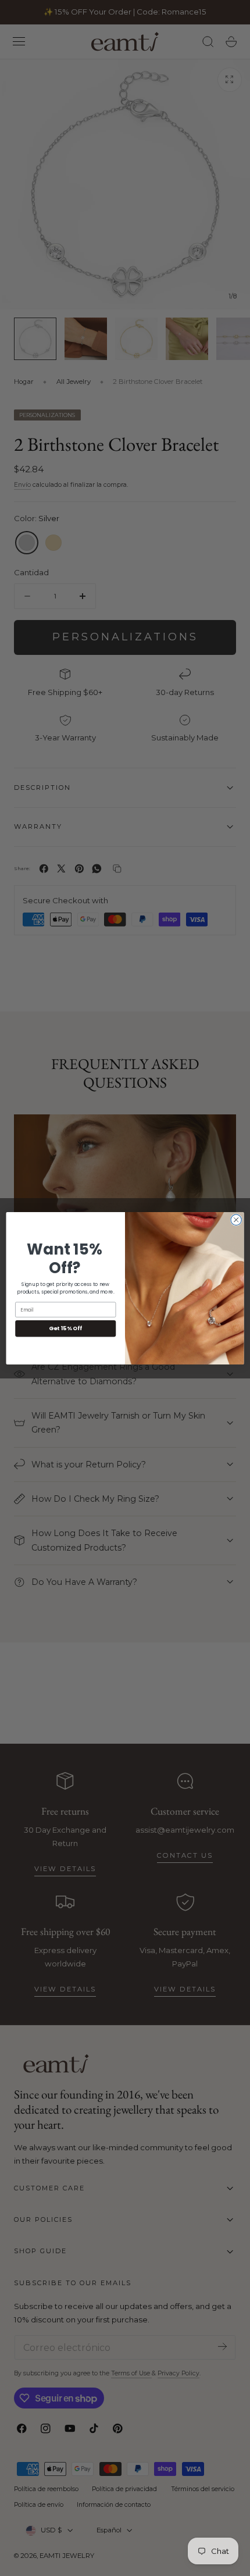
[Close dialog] (236, 1220)
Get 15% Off (65, 1328)
